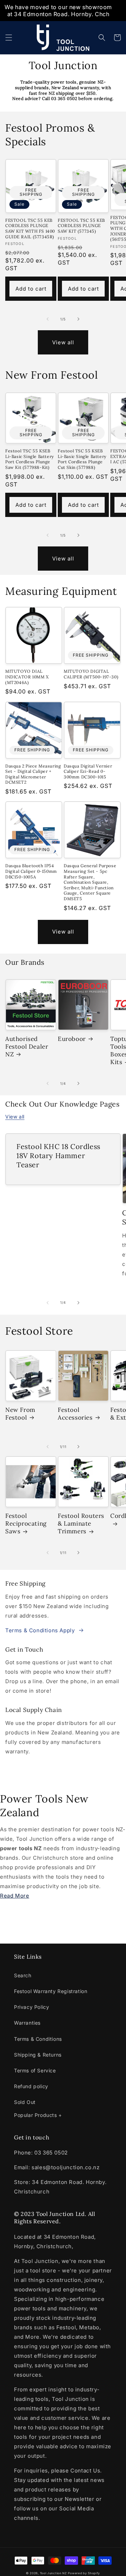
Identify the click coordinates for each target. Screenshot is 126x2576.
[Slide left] (48, 319)
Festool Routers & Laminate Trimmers (81, 1523)
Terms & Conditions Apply (40, 1630)
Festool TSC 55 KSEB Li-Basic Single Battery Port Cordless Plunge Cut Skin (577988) (82, 459)
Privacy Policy (31, 2007)
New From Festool (20, 1414)
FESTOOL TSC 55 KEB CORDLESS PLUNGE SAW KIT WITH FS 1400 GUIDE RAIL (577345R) (30, 228)
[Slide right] (78, 319)
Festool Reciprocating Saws (26, 1523)
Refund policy (31, 2086)
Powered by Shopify (84, 2573)
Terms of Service (35, 2070)
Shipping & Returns (38, 2055)
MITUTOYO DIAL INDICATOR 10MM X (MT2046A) (27, 677)
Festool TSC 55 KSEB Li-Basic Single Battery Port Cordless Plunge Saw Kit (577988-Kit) (30, 459)
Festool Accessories (75, 1414)
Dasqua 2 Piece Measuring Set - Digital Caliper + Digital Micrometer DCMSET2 (33, 774)
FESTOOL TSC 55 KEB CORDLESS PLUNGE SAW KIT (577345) (81, 226)
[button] (9, 38)
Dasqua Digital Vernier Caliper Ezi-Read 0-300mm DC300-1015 (88, 771)
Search (23, 1975)
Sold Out (25, 2102)
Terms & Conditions (38, 2039)
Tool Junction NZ (53, 2573)
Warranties (27, 2023)
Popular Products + (38, 2115)
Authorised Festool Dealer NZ (27, 1047)
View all (63, 342)
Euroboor (72, 1039)
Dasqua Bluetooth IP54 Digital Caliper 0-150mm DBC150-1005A (31, 871)
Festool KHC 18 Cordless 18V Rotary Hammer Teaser (58, 1156)
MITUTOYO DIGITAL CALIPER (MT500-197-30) (91, 674)
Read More (15, 1896)
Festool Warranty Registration (51, 1991)
